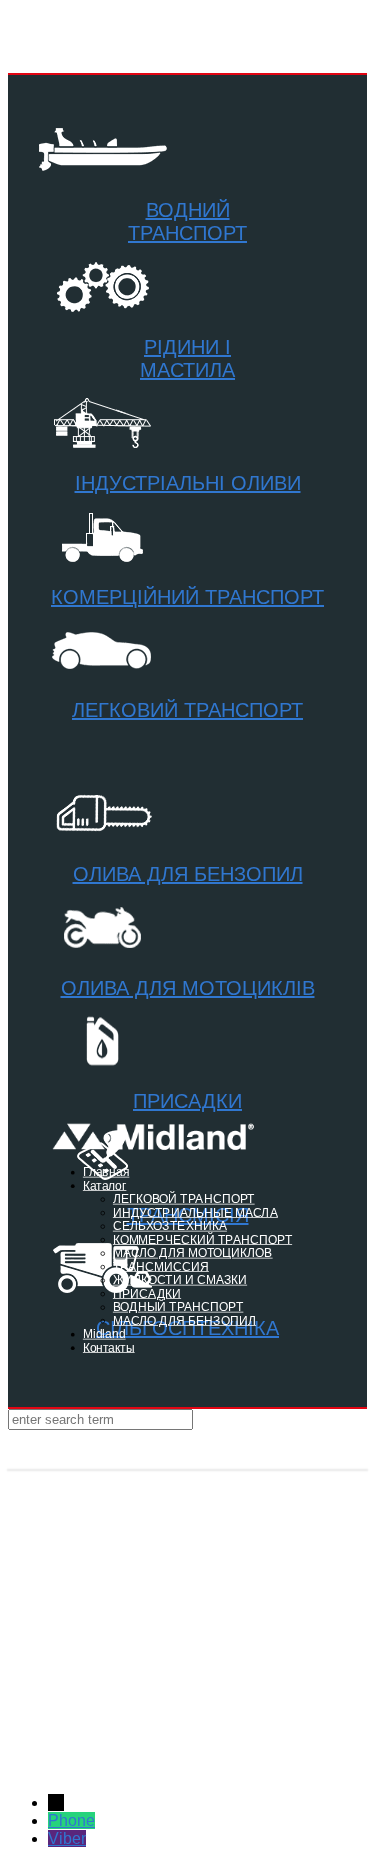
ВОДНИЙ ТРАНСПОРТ (187, 221)
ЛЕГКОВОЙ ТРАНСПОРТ (184, 1198)
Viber (67, 1838)
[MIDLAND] (187, 1450)
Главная (106, 1171)
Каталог (105, 1185)
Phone (71, 1820)
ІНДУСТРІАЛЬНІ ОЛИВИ (188, 483)
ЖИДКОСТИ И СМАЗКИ (180, 1279)
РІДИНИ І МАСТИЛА (187, 358)
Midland (104, 1333)
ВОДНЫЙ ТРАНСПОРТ (178, 1306)
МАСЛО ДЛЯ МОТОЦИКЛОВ (193, 1252)
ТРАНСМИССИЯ (161, 1266)
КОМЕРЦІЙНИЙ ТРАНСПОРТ (187, 597)
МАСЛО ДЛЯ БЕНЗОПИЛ (184, 1320)
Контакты (109, 1347)
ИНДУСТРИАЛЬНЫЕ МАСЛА (195, 1212)
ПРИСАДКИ (187, 1101)
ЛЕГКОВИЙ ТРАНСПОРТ (187, 710)
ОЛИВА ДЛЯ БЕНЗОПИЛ (188, 874)
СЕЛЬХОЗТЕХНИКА (170, 1225)
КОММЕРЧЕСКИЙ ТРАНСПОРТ (202, 1239)
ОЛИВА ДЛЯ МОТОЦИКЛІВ (188, 988)
